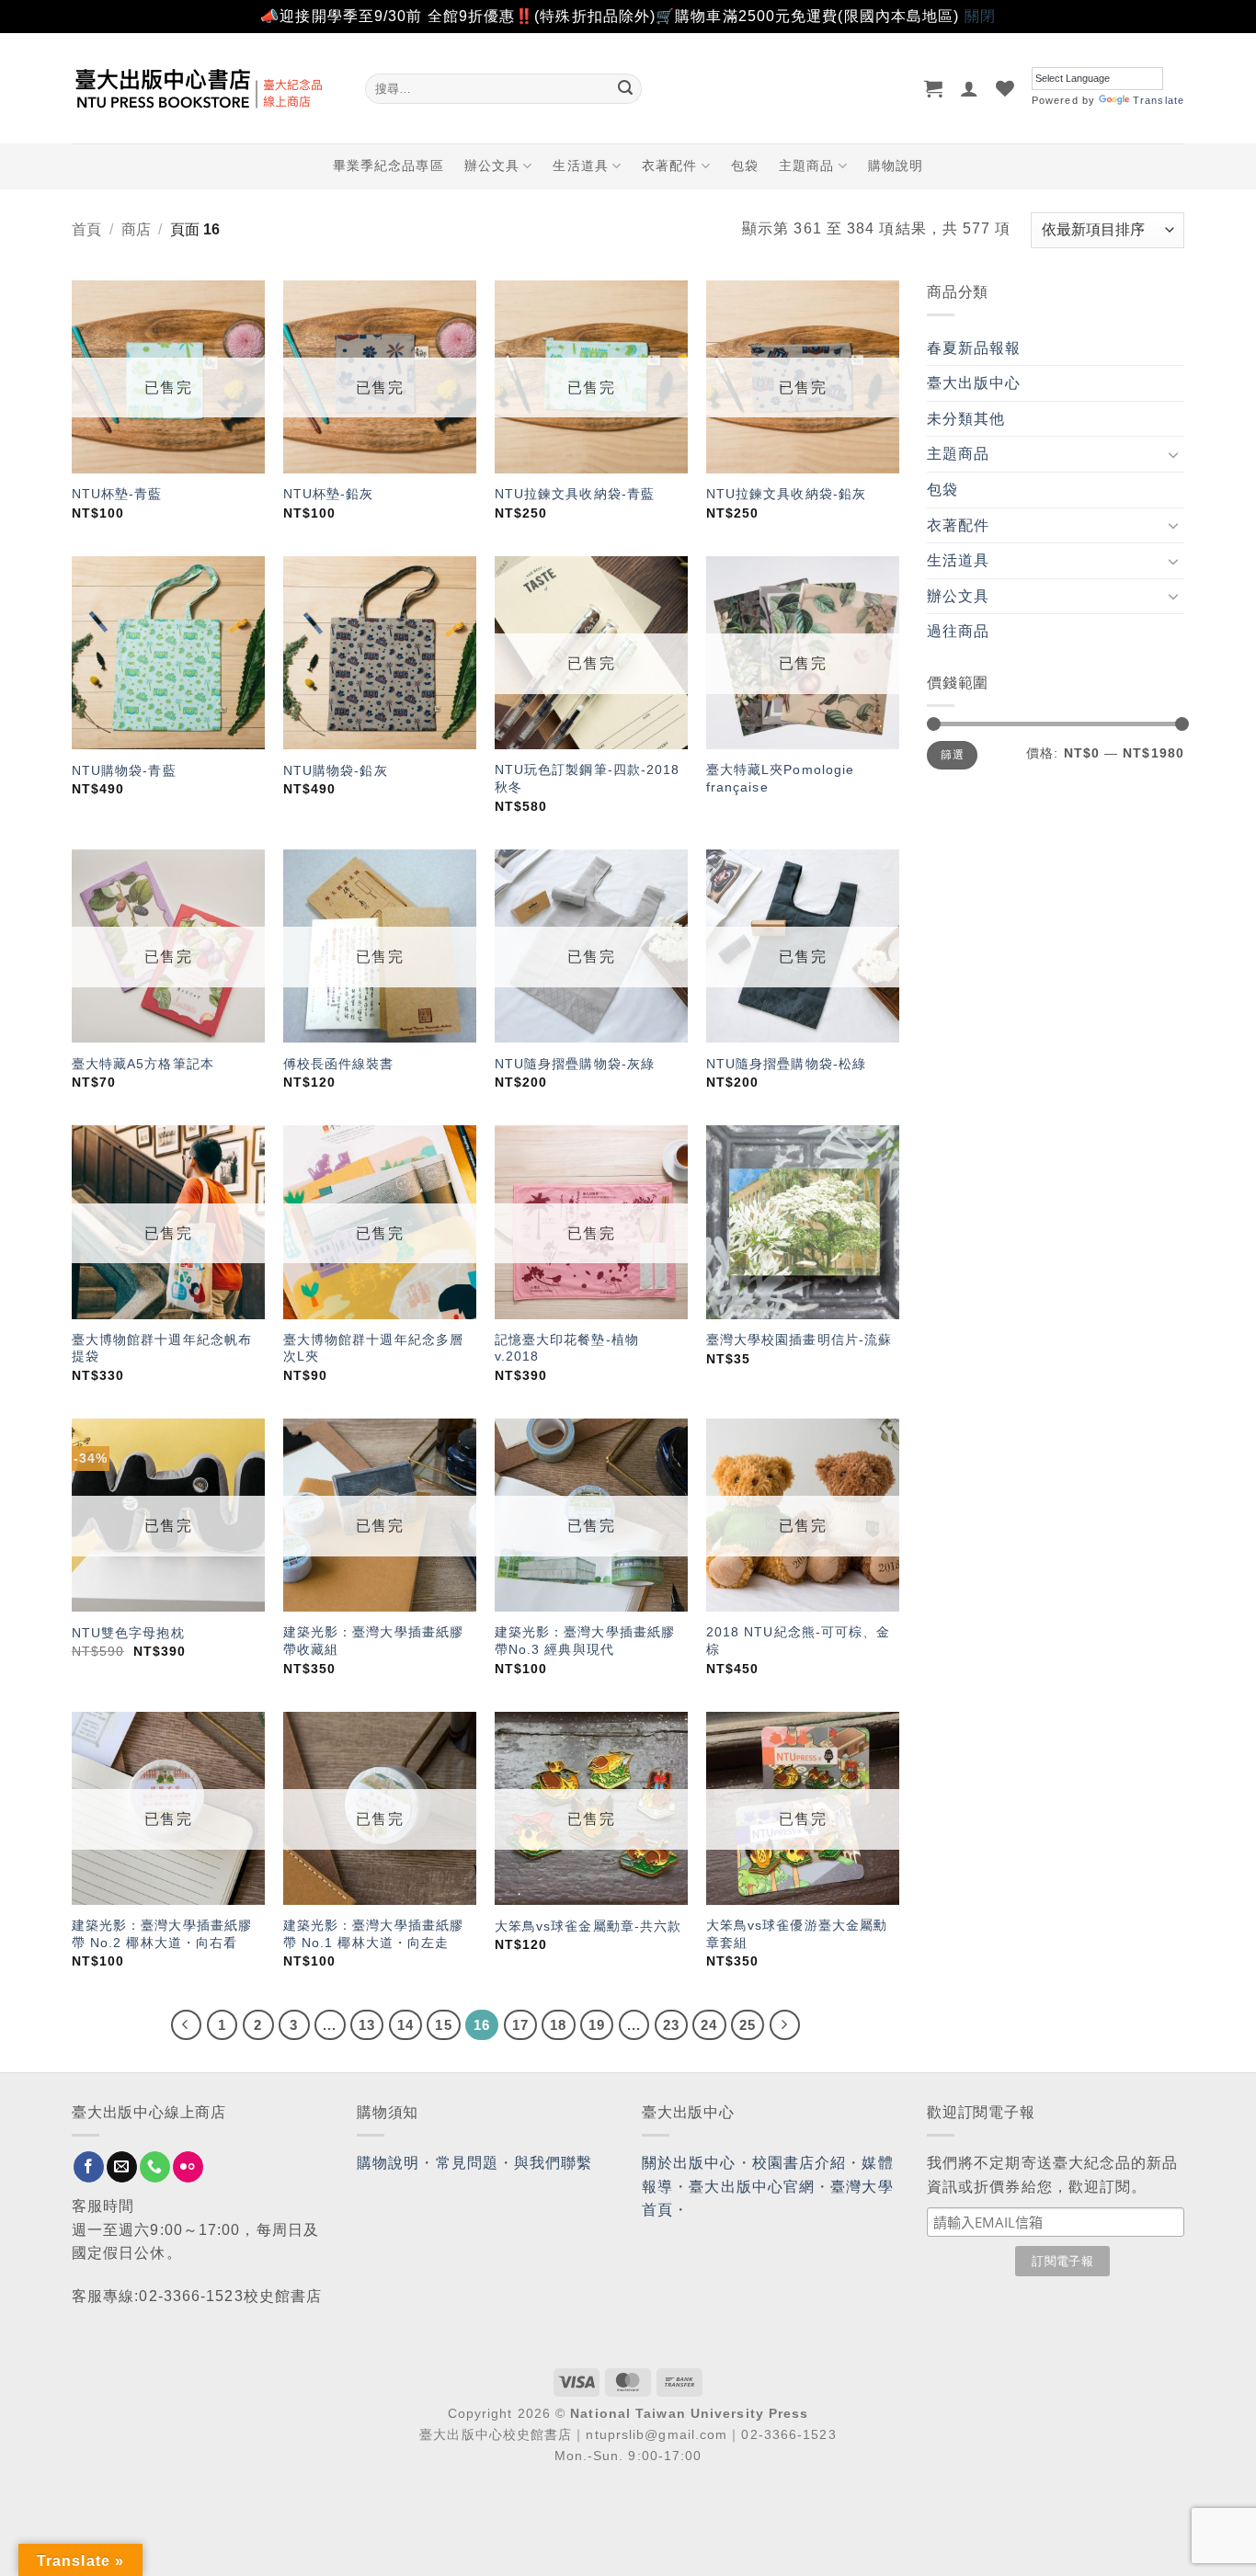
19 (597, 2025)
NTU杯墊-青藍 (117, 494)
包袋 (745, 165)
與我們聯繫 (554, 2163)
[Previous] (187, 2025)
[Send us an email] (122, 2167)
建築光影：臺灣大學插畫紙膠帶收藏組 (373, 1641)
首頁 (86, 229)
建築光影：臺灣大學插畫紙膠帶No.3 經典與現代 (585, 1641)
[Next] (785, 2025)
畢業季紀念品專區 (388, 165)
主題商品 (806, 165)
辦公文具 (492, 165)
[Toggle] (1173, 454)
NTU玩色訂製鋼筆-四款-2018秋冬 (588, 778)
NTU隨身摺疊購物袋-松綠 (786, 1064)
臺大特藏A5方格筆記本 (143, 1064)
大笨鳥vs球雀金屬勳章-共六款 (588, 1926)
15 (443, 2025)
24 (709, 2025)
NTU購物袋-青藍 (124, 770)
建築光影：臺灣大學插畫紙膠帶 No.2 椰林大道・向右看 (162, 1934)
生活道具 (580, 165)
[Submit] (625, 88)
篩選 (952, 755)
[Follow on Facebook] (89, 2167)
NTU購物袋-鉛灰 (336, 770)
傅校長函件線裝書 (339, 1064)
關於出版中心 (689, 2163)
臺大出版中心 (974, 383)
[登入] (970, 88)
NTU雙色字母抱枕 (128, 1633)
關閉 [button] (980, 16)
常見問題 (467, 2163)
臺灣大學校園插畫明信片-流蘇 (799, 1339)
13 (367, 2025)
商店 (136, 229)
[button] (934, 88)
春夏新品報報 (974, 348)
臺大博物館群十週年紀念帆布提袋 (162, 1348)
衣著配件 (669, 165)
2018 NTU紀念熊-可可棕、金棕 (799, 1641)
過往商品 (958, 631)
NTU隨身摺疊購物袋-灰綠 (575, 1064)
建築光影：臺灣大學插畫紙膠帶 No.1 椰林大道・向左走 (373, 1934)
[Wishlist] (1005, 88)
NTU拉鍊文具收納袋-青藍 (575, 494)
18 (558, 2025)
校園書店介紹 (799, 2163)
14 (405, 2025)
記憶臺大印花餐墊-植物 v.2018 (567, 1348)
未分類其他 (966, 419)
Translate (1159, 100)
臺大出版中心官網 (752, 2187)
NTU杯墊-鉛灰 (329, 494)
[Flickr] (188, 2167)
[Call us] (155, 2167)
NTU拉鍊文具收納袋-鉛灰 (786, 494)
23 (671, 2025)
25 (748, 2025)
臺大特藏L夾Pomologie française (781, 778)
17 (520, 2025)
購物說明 (896, 165)
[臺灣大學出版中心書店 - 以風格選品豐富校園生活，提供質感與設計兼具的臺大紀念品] (205, 88)
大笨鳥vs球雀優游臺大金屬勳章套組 (797, 1934)
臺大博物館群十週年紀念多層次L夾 (373, 1348)
